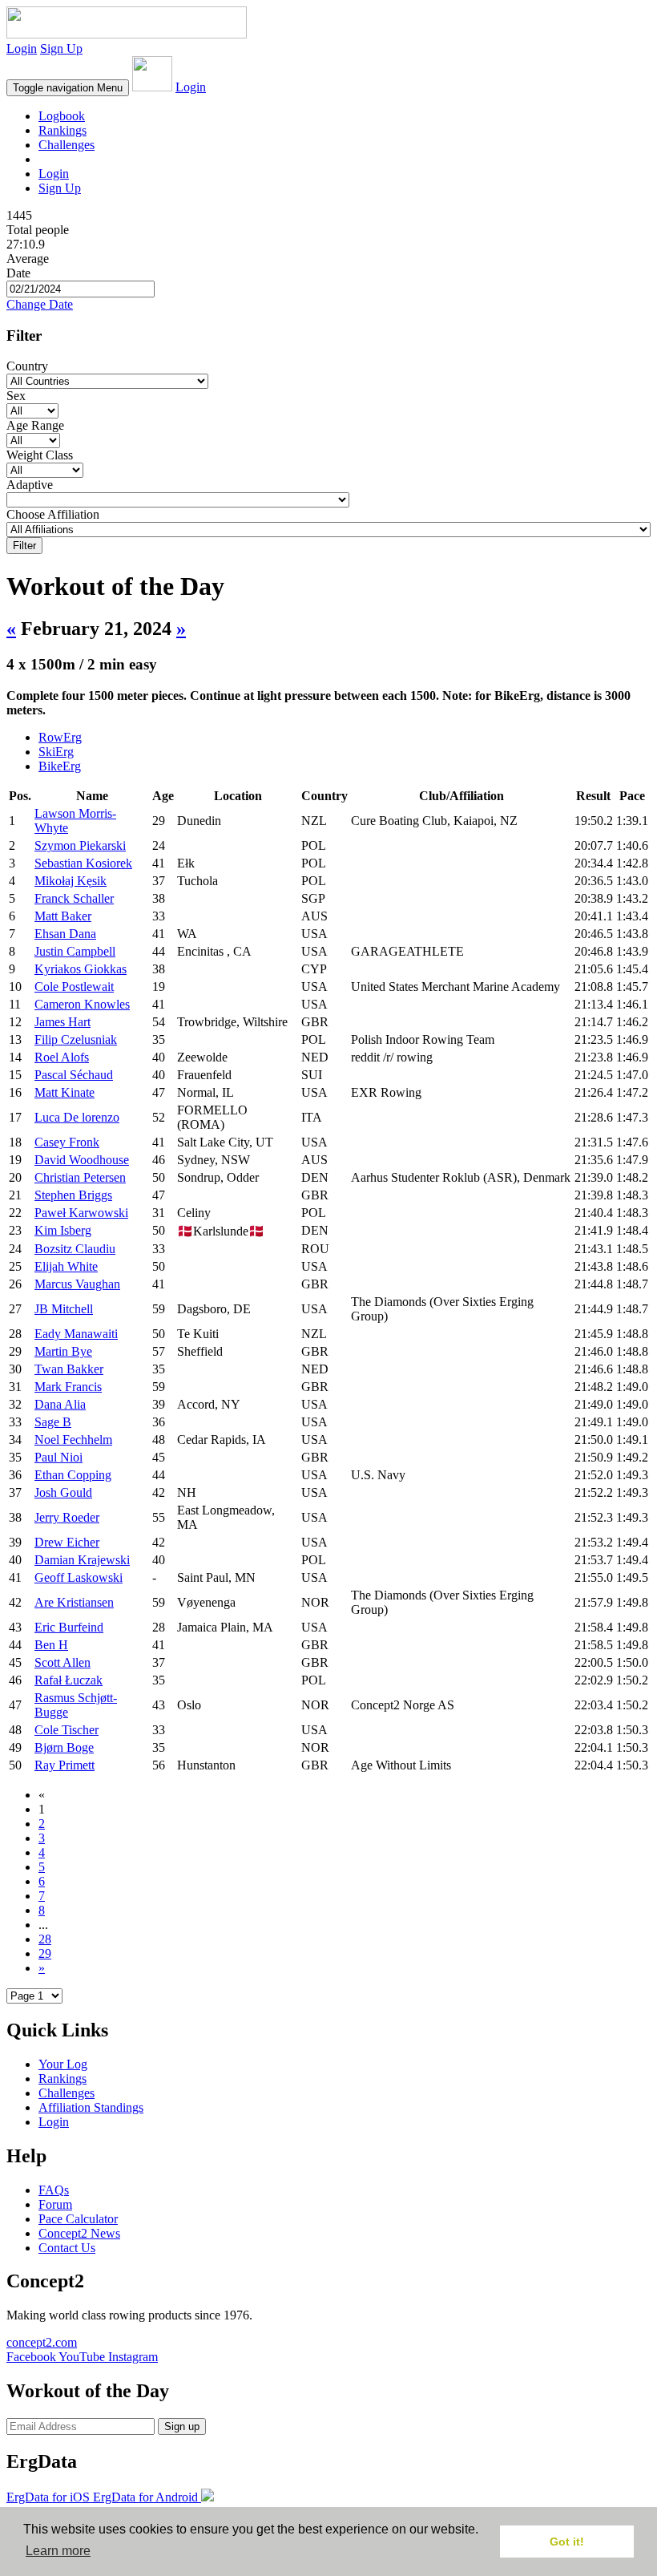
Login (22, 49)
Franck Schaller (74, 898)
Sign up (182, 2426)
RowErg (60, 737)
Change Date (40, 304)
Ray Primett (64, 1765)
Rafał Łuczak (69, 1680)
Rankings (62, 130)
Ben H (51, 1645)
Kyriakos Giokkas (81, 969)
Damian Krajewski (82, 1560)
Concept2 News (79, 2233)
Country (27, 366)
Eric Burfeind (69, 1627)
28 (45, 1939)
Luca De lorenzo (77, 1117)
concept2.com (42, 2342)
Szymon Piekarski (80, 845)
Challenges (67, 145)
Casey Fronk (67, 1142)
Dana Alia (60, 1404)
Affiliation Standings (91, 2107)
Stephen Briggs (73, 1195)
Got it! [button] (567, 2542)
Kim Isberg (63, 1230)
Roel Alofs (62, 1057)
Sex (16, 396)
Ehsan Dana (65, 934)
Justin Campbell (75, 951)
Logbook (62, 116)
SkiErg (56, 752)
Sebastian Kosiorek (83, 863)
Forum (55, 2204)
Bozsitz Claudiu (75, 1249)
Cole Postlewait (74, 987)
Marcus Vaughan (77, 1284)
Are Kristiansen (74, 1602)
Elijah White (66, 1266)
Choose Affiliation (53, 514)
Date (18, 273)
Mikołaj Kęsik (71, 881)
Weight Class (40, 455)
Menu (68, 88)
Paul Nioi (58, 1457)
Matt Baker (63, 916)
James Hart (62, 1022)
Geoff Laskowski (79, 1577)
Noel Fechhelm (73, 1440)
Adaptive (30, 485)
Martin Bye (63, 1351)
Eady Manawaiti (76, 1334)
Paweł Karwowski (81, 1213)
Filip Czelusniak (76, 1039)
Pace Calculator (78, 2219)
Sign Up (61, 49)
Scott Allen (62, 1662)
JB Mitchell (64, 1309)
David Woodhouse (82, 1160)
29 (45, 1953)
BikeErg (60, 766)
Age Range (35, 425)
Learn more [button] (58, 2551)
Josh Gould (63, 1492)
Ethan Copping (73, 1475)
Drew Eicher (67, 1542)
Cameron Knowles (82, 1004)
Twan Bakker (69, 1369)
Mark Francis (68, 1387)
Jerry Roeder (67, 1517)
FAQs (54, 2190)
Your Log (63, 2064)
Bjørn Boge (64, 1747)
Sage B (53, 1422)
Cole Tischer (67, 1730)
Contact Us (67, 2248)
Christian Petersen (80, 1177)
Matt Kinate (64, 1092)
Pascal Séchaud (74, 1075)
